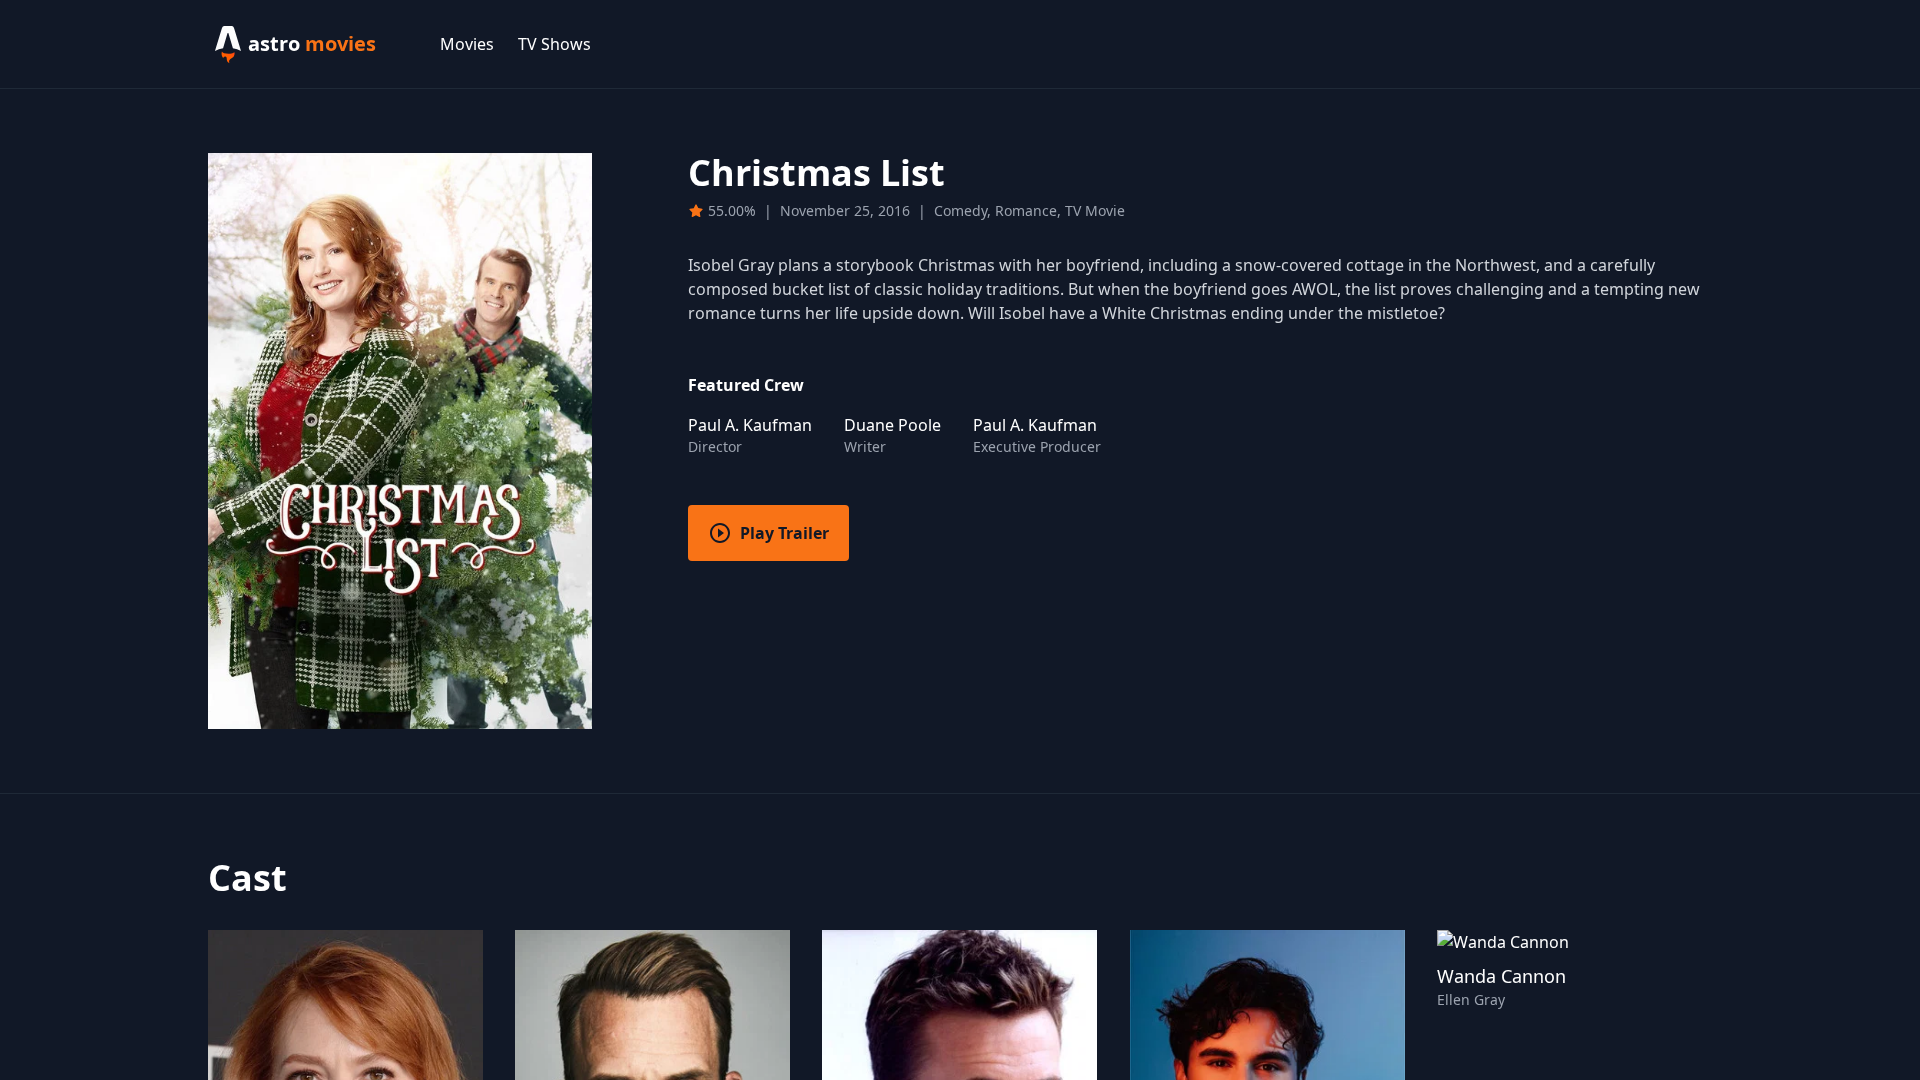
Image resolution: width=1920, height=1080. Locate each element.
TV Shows (554, 44)
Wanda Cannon (1501, 976)
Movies (467, 44)
